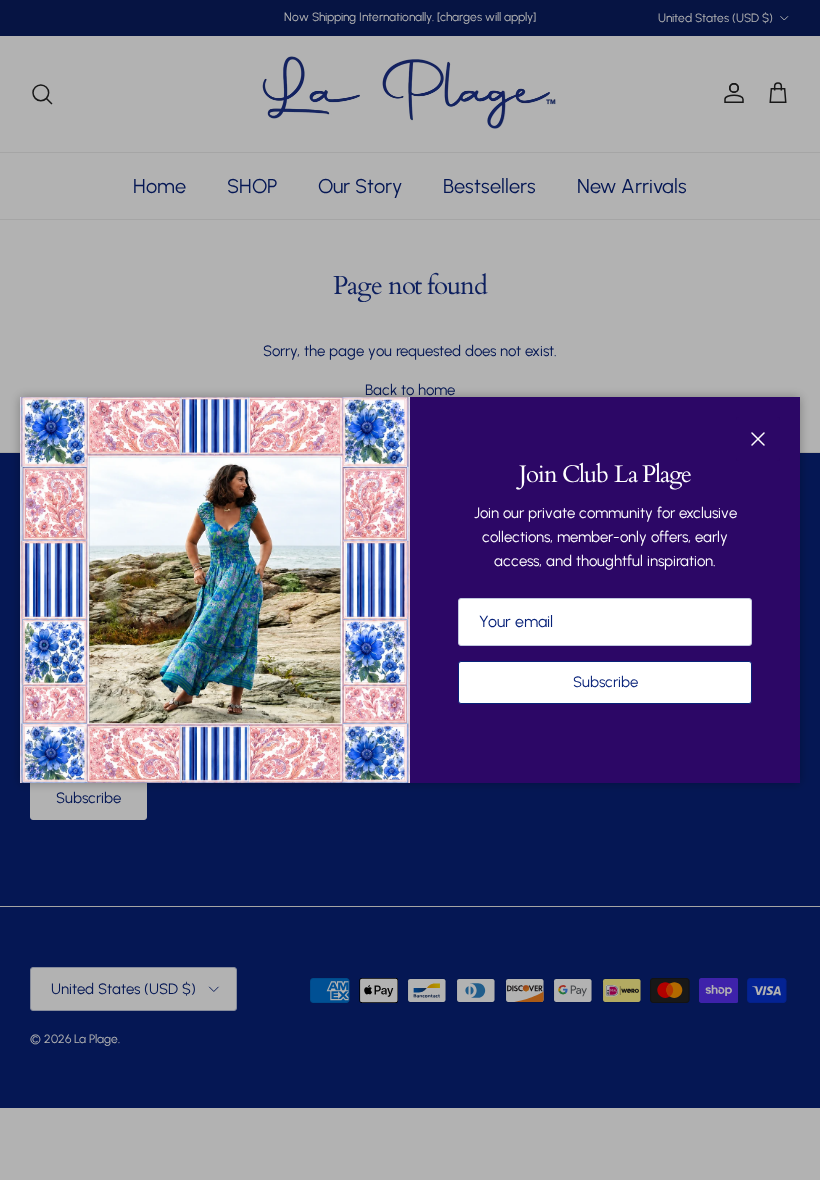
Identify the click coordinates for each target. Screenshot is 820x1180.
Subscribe (605, 682)
